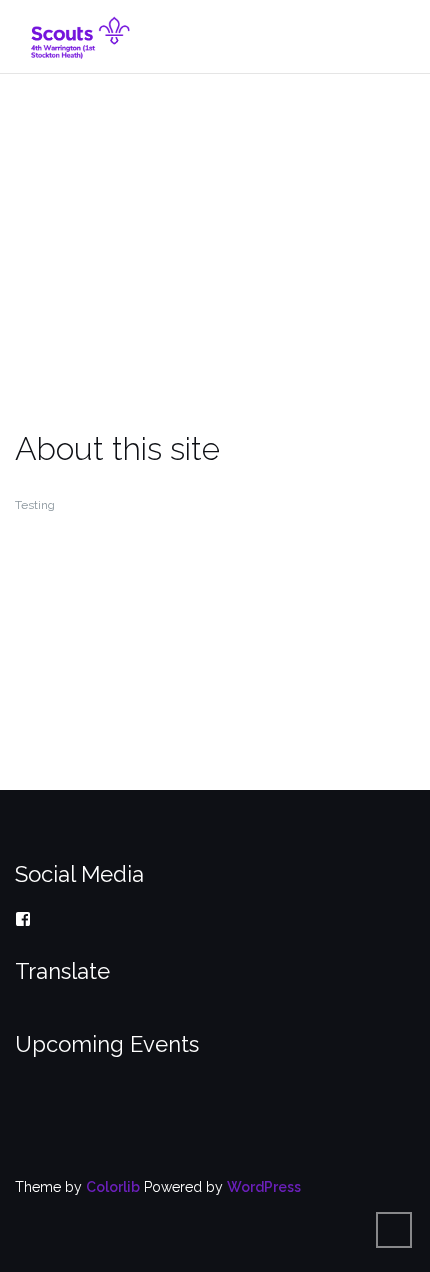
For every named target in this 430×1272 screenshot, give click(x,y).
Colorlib (113, 1187)
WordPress (264, 1187)
